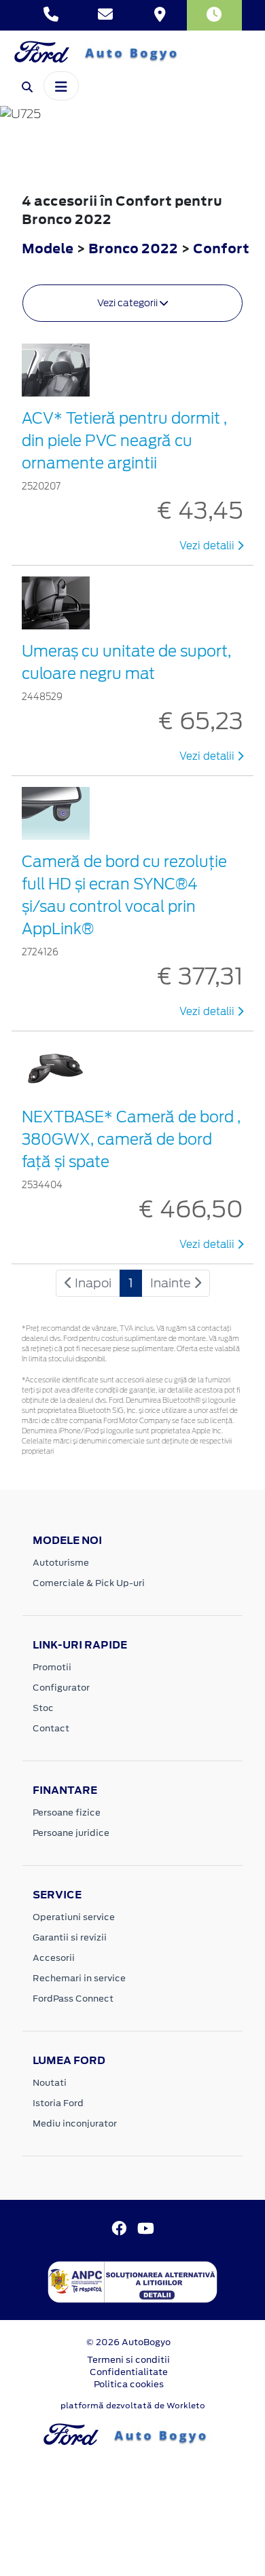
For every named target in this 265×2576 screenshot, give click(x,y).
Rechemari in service (79, 1978)
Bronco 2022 (133, 248)
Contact (51, 1728)
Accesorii (54, 1958)
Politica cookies (129, 2384)
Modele (48, 248)
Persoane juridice (71, 1833)
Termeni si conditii (128, 2360)
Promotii (52, 1667)
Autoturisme (61, 1563)
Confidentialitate (129, 2372)
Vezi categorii (128, 303)
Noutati (50, 2083)
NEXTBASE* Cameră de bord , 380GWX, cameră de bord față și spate (131, 1139)
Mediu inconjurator (75, 2123)
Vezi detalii (208, 546)
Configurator (61, 1688)
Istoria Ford (58, 2103)
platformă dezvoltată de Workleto (133, 2406)
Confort (221, 248)
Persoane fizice (67, 1813)
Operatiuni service (74, 1917)
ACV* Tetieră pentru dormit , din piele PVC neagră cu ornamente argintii (124, 441)
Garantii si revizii (70, 1937)
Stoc (43, 1708)
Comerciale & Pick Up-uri (89, 1583)
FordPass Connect (73, 1999)
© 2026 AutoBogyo (128, 2342)
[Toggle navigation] (61, 86)
